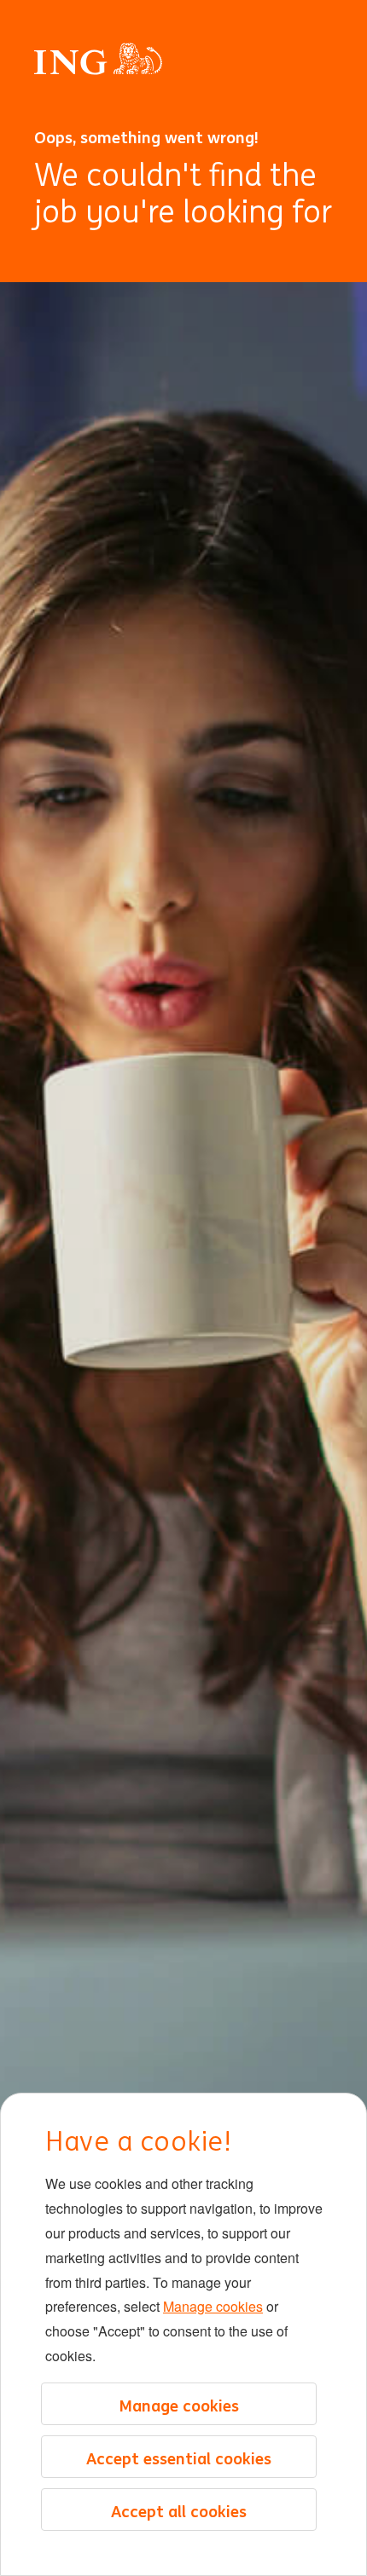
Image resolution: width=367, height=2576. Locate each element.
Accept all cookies (179, 2511)
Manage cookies (213, 2306)
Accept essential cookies (179, 2458)
